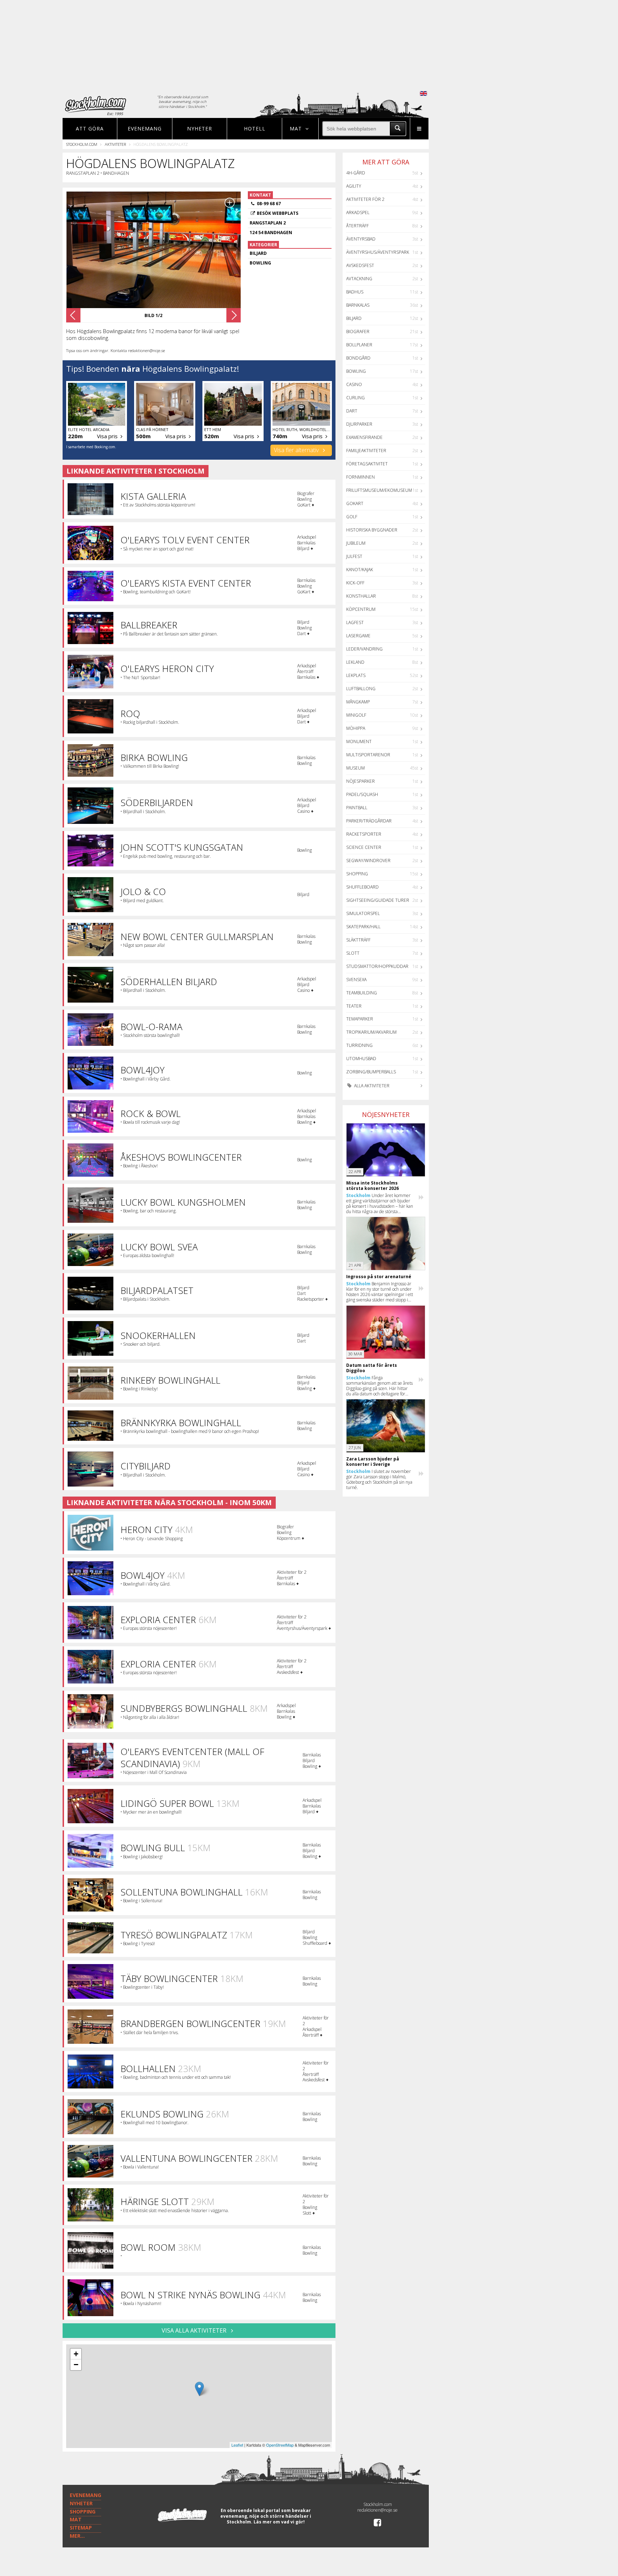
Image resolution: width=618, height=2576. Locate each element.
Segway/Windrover (368, 861)
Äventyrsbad (361, 239)
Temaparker (360, 1019)
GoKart (355, 503)
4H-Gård (356, 173)
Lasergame (358, 636)
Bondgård (358, 358)
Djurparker (359, 424)
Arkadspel (358, 212)
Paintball (357, 808)
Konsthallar (361, 596)
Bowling (356, 371)
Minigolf (356, 715)
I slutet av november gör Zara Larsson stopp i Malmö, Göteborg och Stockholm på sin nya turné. (379, 1479)
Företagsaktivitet (367, 464)
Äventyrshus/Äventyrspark (378, 252)
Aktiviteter (115, 144)
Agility (354, 186)
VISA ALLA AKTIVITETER (195, 2330)
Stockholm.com (82, 144)
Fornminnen (360, 477)
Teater (354, 1006)
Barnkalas (358, 305)
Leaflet (237, 2445)
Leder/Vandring (364, 649)
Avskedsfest (360, 265)
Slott (353, 953)
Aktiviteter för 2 (365, 199)
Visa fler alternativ (297, 450)
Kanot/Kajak (360, 570)
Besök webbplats (278, 213)
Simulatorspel (363, 913)
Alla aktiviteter (371, 1086)
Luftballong (361, 689)
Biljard (354, 318)
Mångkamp (358, 702)
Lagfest (355, 622)
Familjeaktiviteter (366, 451)
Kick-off (355, 583)
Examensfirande (364, 437)
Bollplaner (359, 345)
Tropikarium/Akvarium (371, 1032)
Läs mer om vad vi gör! (279, 2522)
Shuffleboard (362, 887)
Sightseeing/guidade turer (378, 900)
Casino (354, 384)
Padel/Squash (362, 794)
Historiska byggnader (372, 530)
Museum (355, 768)
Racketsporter (364, 834)
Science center (364, 847)
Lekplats (356, 675)
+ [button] (76, 2354)
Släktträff (358, 940)
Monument (359, 741)
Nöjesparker (360, 781)
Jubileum (356, 543)
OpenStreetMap (280, 2445)
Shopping (357, 874)
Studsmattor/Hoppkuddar (377, 966)
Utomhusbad (361, 1059)
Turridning (359, 1045)
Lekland (355, 662)
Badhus (355, 292)
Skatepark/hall (363, 927)
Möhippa (356, 728)
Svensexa (356, 980)
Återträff (357, 226)
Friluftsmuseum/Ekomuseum (379, 490)
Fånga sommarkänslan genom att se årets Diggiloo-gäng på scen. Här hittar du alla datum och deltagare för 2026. (379, 1386)
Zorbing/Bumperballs (371, 1072)
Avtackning (359, 279)
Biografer (358, 332)
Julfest (354, 556)
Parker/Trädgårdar (369, 821)
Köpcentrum (361, 609)
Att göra (90, 128)
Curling (355, 398)
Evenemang (145, 128)
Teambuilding (362, 993)
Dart (352, 411)
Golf (352, 517)
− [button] (76, 2365)
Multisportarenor (368, 755)
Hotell (255, 128)
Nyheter (200, 128)
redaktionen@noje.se (377, 2510)
